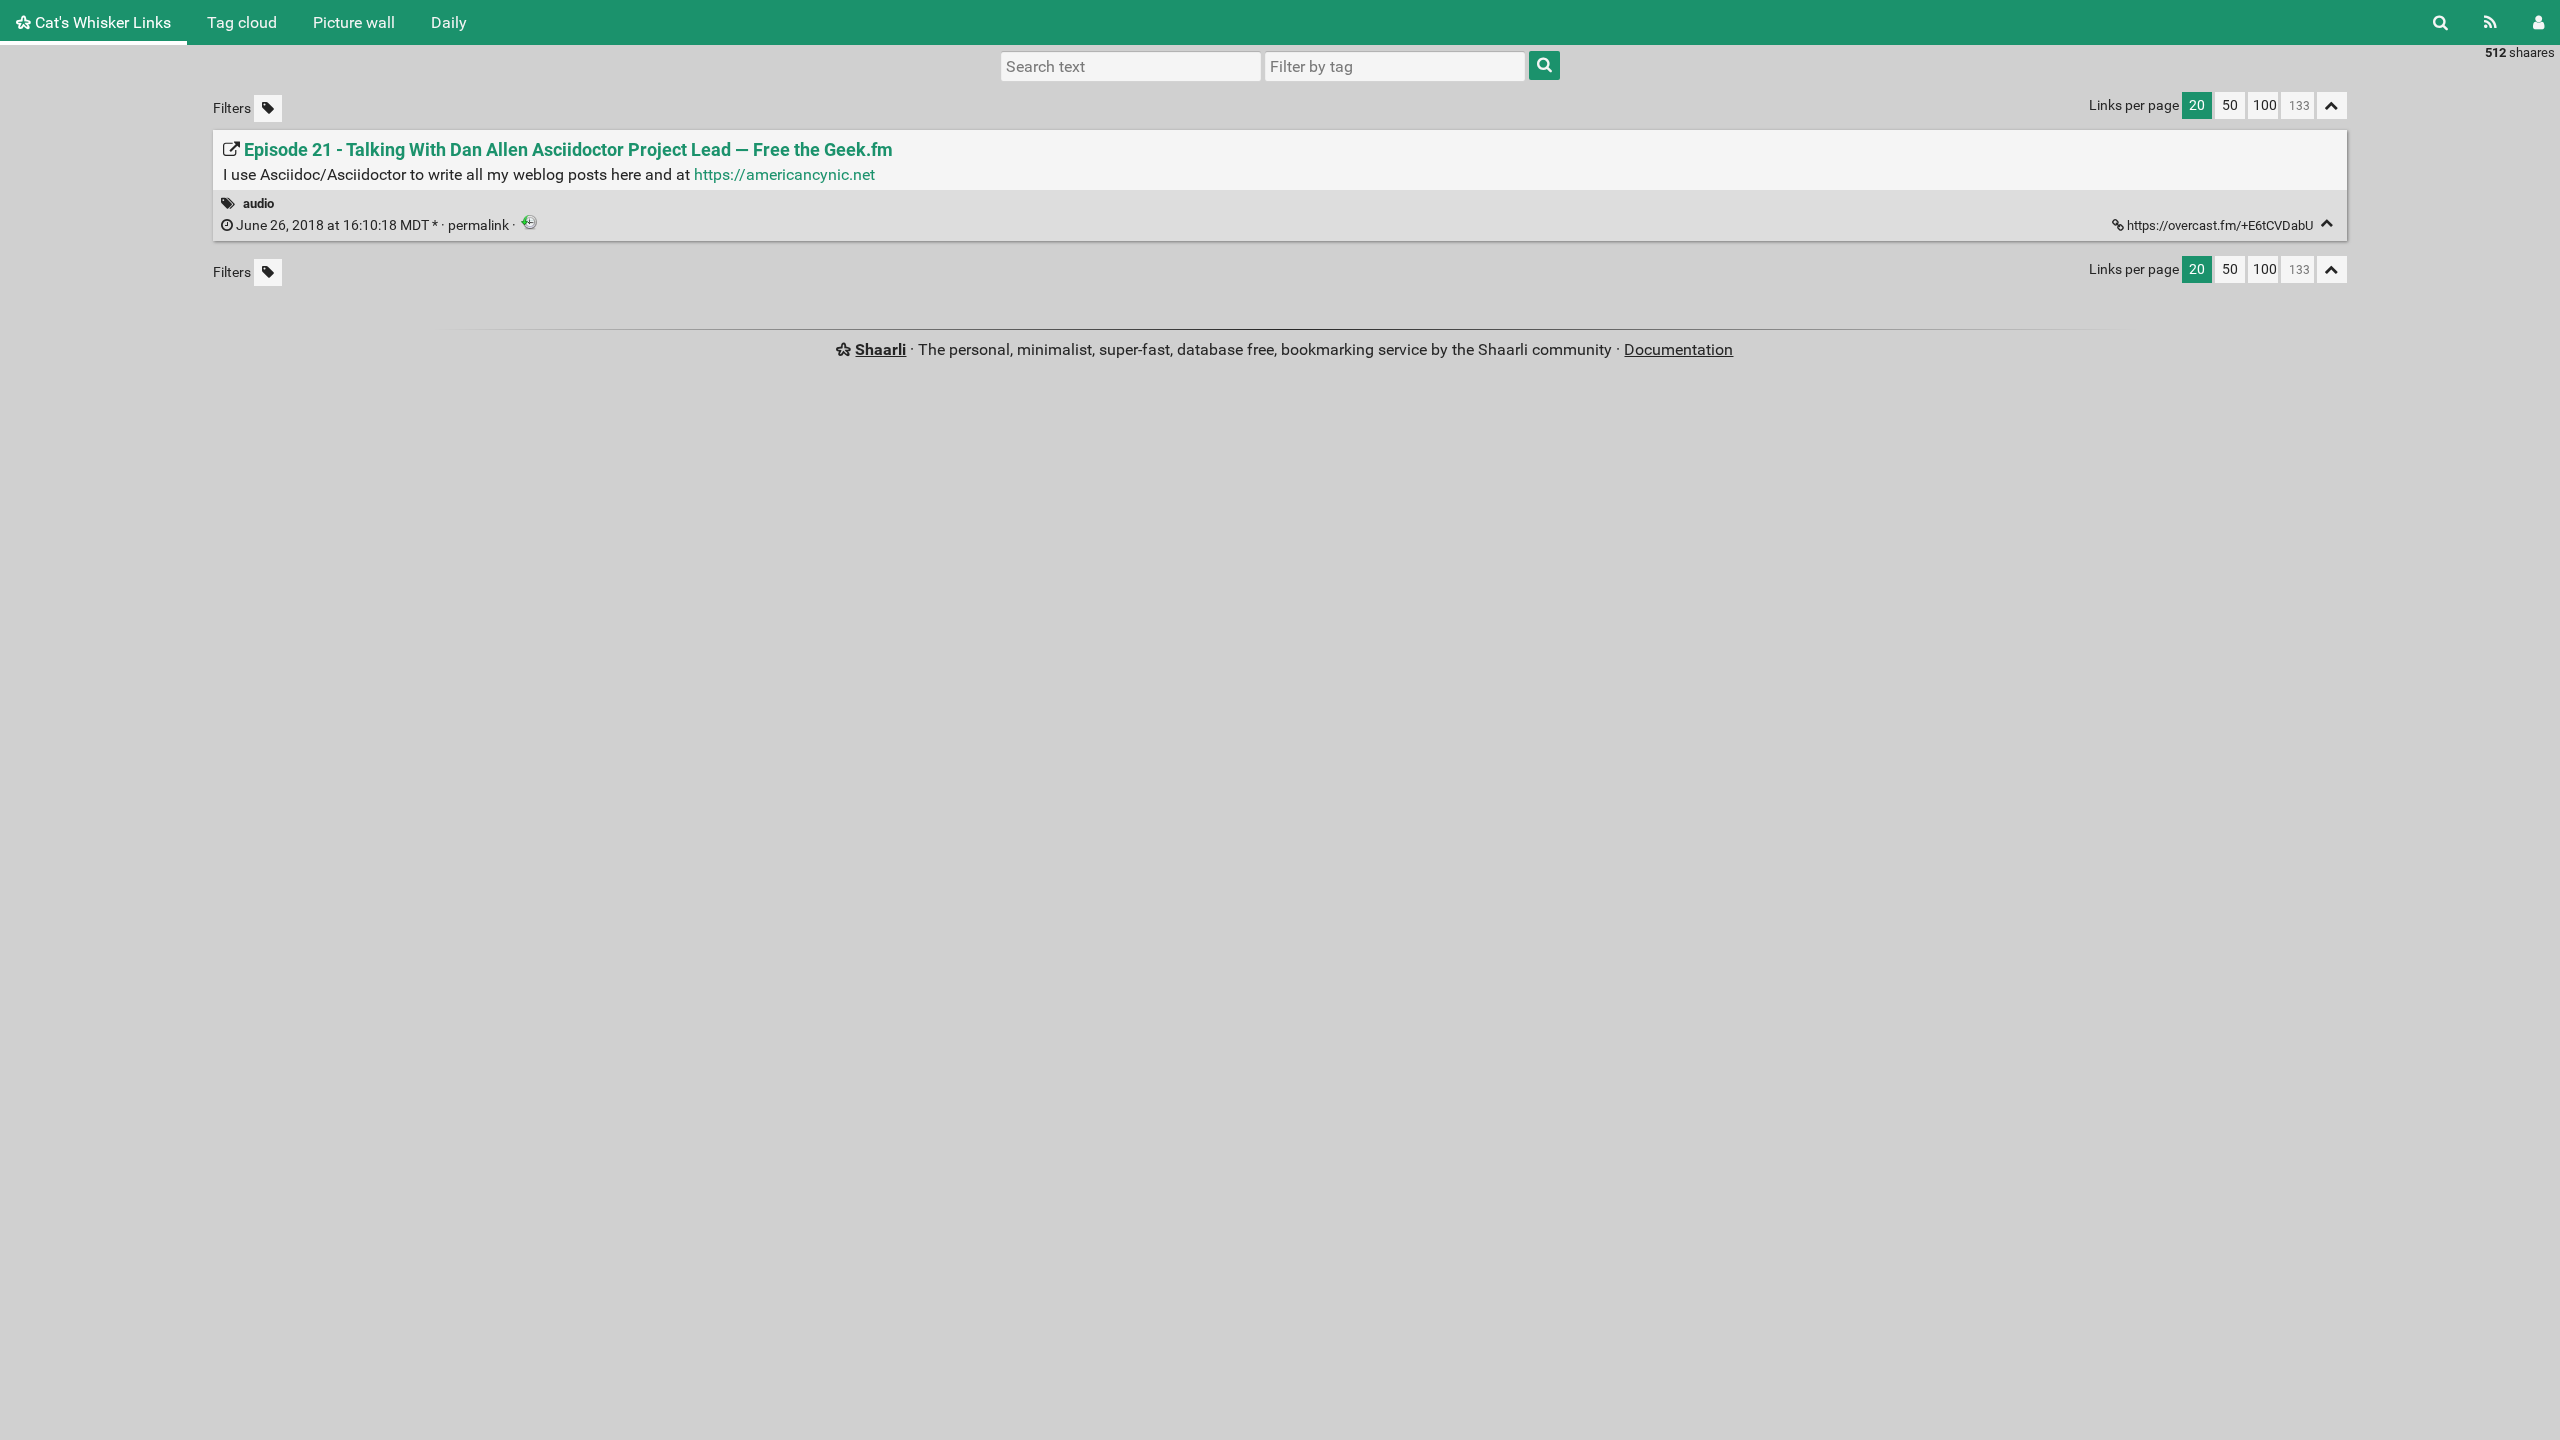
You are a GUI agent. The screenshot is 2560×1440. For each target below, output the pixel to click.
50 (2230, 105)
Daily (449, 22)
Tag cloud (242, 22)
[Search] (2440, 22)
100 (2265, 105)
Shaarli (880, 349)
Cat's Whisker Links (101, 22)
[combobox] (1395, 66)
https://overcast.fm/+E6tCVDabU (2220, 225)
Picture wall (354, 22)
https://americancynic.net (784, 174)
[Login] (2538, 22)
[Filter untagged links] (268, 108)
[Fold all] (2332, 105)
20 (2197, 105)
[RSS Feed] (2490, 22)
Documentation (1678, 349)
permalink (372, 225)
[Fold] (2327, 223)
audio (258, 203)
